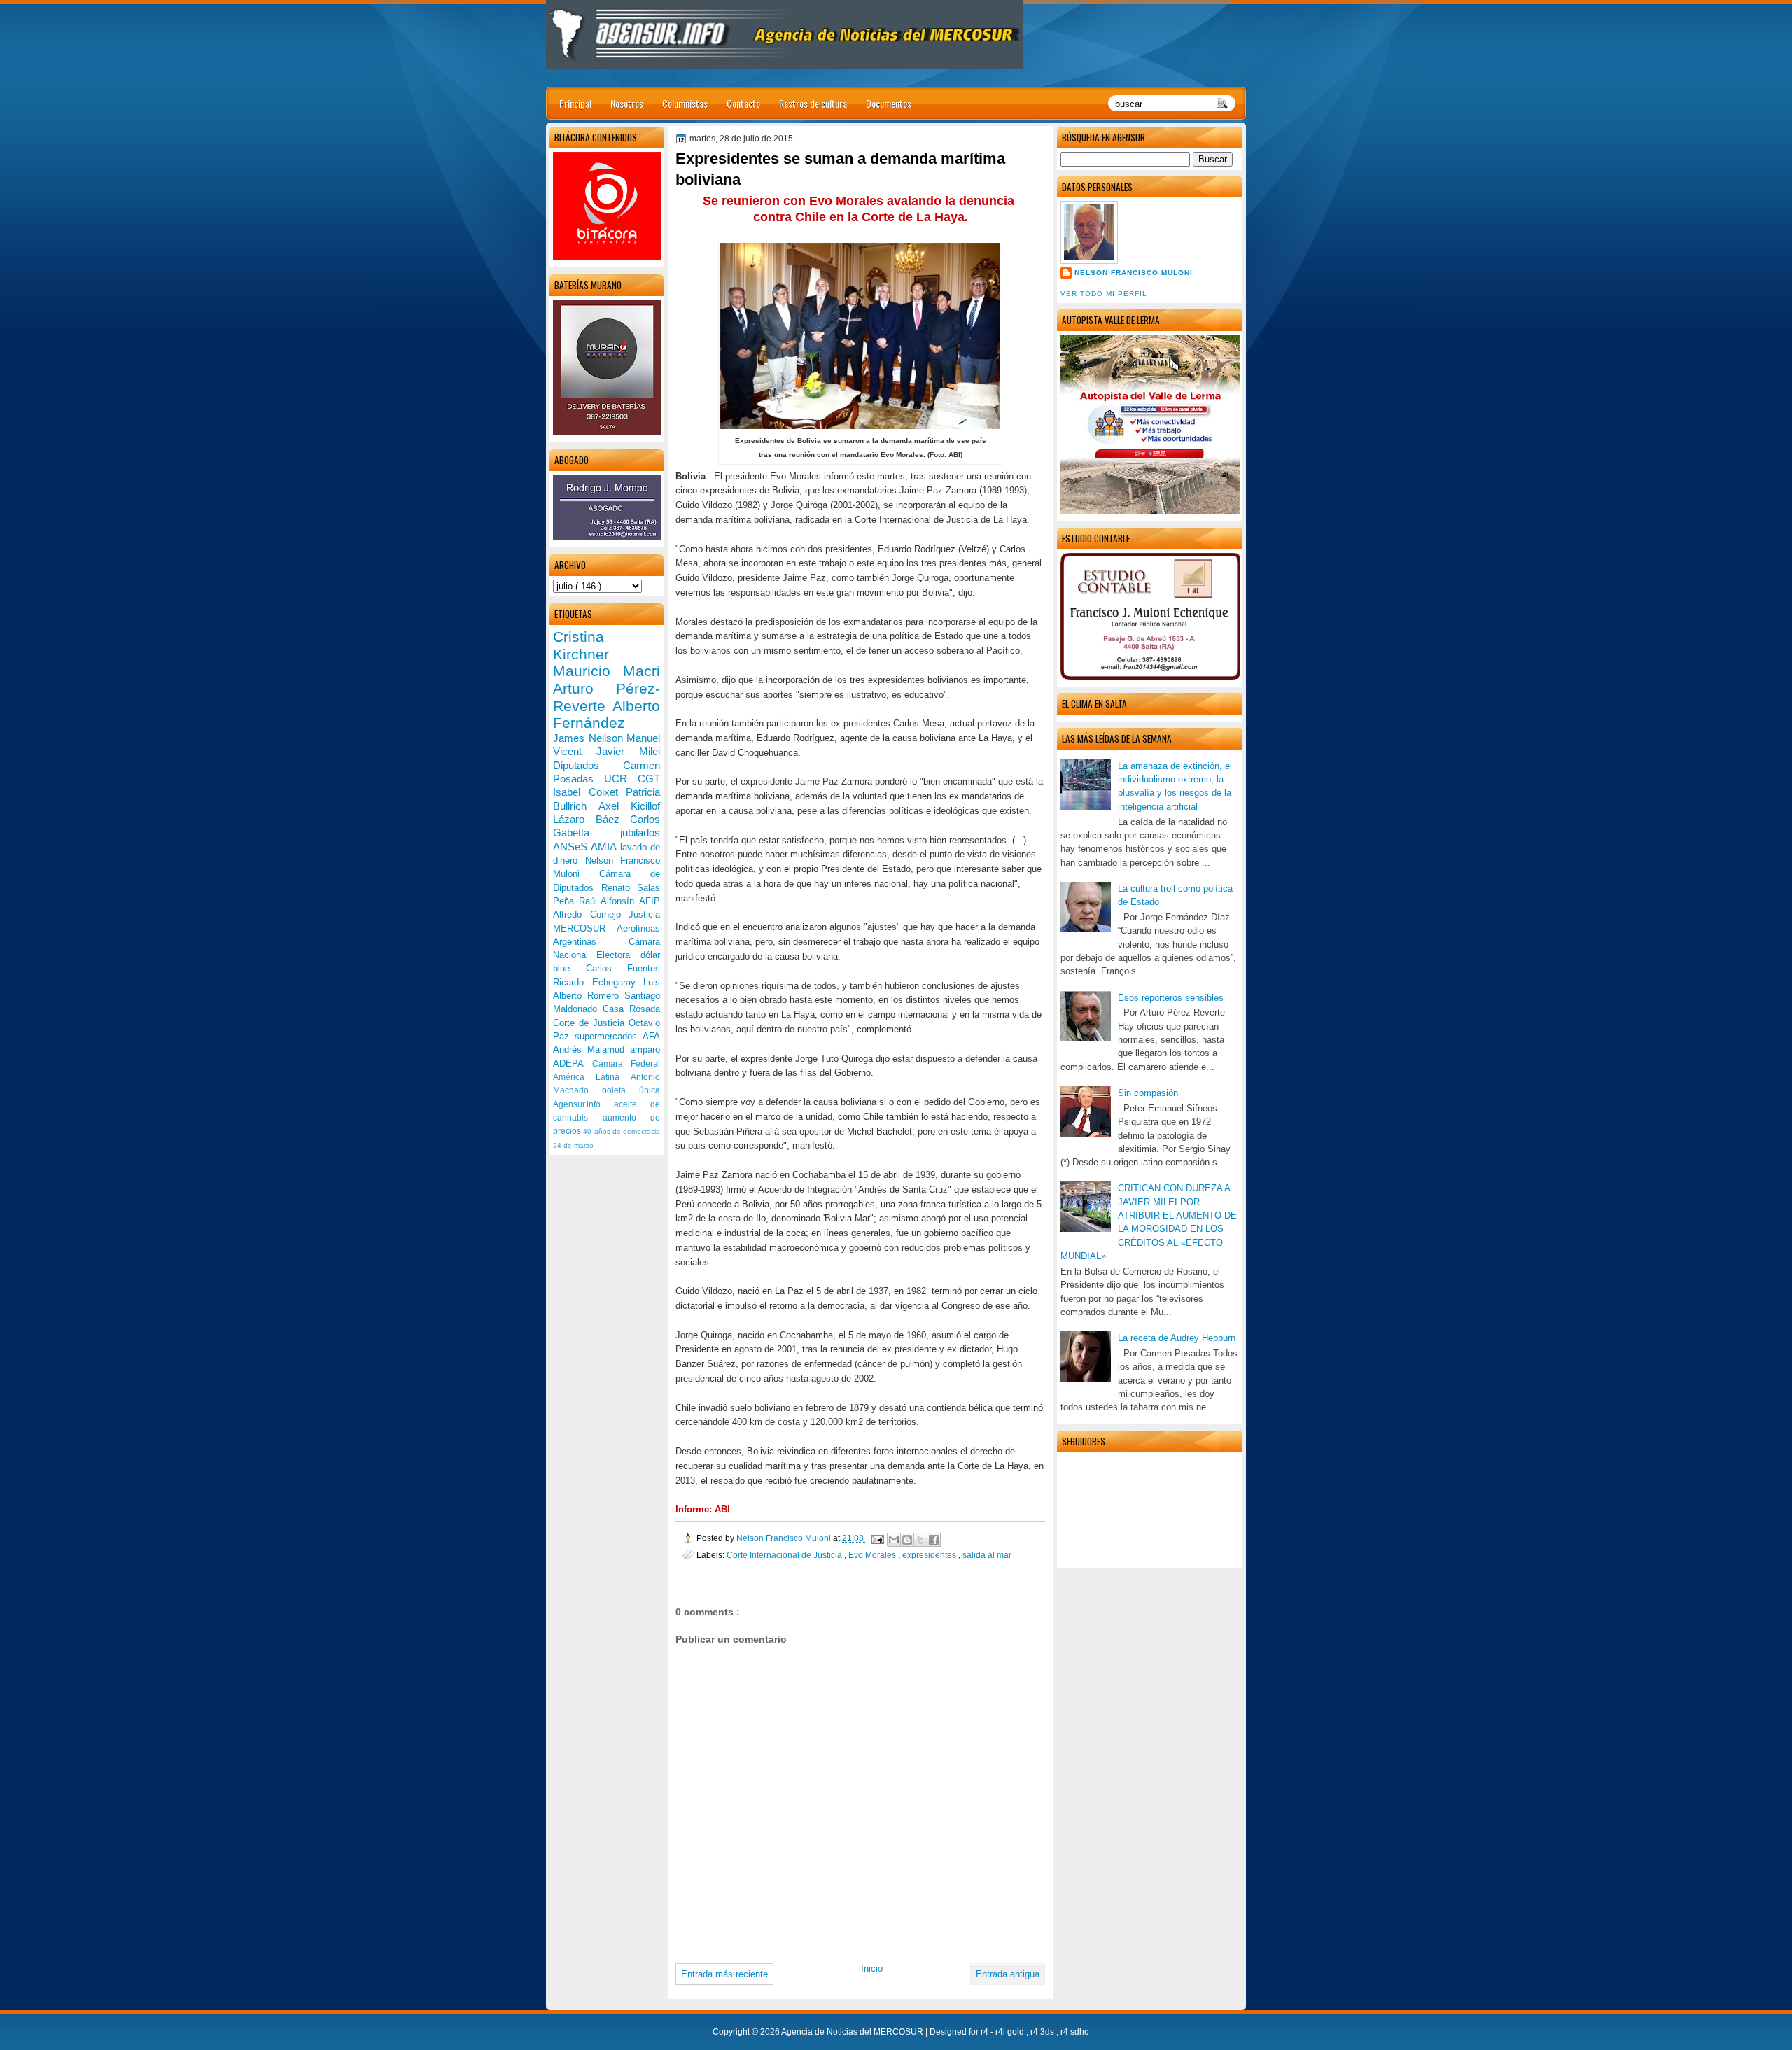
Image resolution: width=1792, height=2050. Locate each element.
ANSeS (572, 847)
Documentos (889, 103)
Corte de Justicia (591, 1023)
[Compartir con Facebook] (934, 1540)
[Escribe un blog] (907, 1540)
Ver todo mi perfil (1104, 294)
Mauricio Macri (607, 671)
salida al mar (987, 1555)
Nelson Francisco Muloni (1134, 273)
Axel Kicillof (629, 806)
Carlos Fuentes (623, 968)
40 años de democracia (622, 1131)
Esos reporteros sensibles (1171, 998)
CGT (649, 779)
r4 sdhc (1074, 2032)
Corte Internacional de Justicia (785, 1555)
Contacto (743, 103)
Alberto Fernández (607, 715)
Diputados (588, 765)
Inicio (872, 1968)
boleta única (631, 1090)
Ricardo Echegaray (598, 982)
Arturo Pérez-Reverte (607, 697)
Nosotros (627, 103)
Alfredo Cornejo (591, 914)
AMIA (605, 847)
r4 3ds (1043, 2032)
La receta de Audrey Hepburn (1177, 1338)
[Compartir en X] (920, 1540)
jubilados (640, 833)
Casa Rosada (631, 1009)
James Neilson (590, 738)
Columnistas (685, 103)
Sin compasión (1148, 1093)
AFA (651, 1036)
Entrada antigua (1008, 1974)
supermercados (609, 1036)
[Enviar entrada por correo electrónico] (877, 1538)
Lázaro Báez (591, 819)
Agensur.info (583, 1104)
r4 (986, 2032)
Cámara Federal (626, 1064)
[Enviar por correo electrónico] (894, 1540)
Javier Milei (628, 751)
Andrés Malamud (591, 1049)
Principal (575, 103)
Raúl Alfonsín (609, 901)
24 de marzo (573, 1145)
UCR (621, 779)
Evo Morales (873, 1555)
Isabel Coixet (589, 792)
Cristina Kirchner (581, 645)
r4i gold (1011, 2032)
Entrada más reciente (724, 1974)
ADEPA (573, 1063)
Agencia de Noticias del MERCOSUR (853, 2032)
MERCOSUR (585, 928)
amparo (645, 1049)
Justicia (644, 914)
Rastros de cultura (813, 103)
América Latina (592, 1077)
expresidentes (930, 1555)
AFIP (650, 901)
